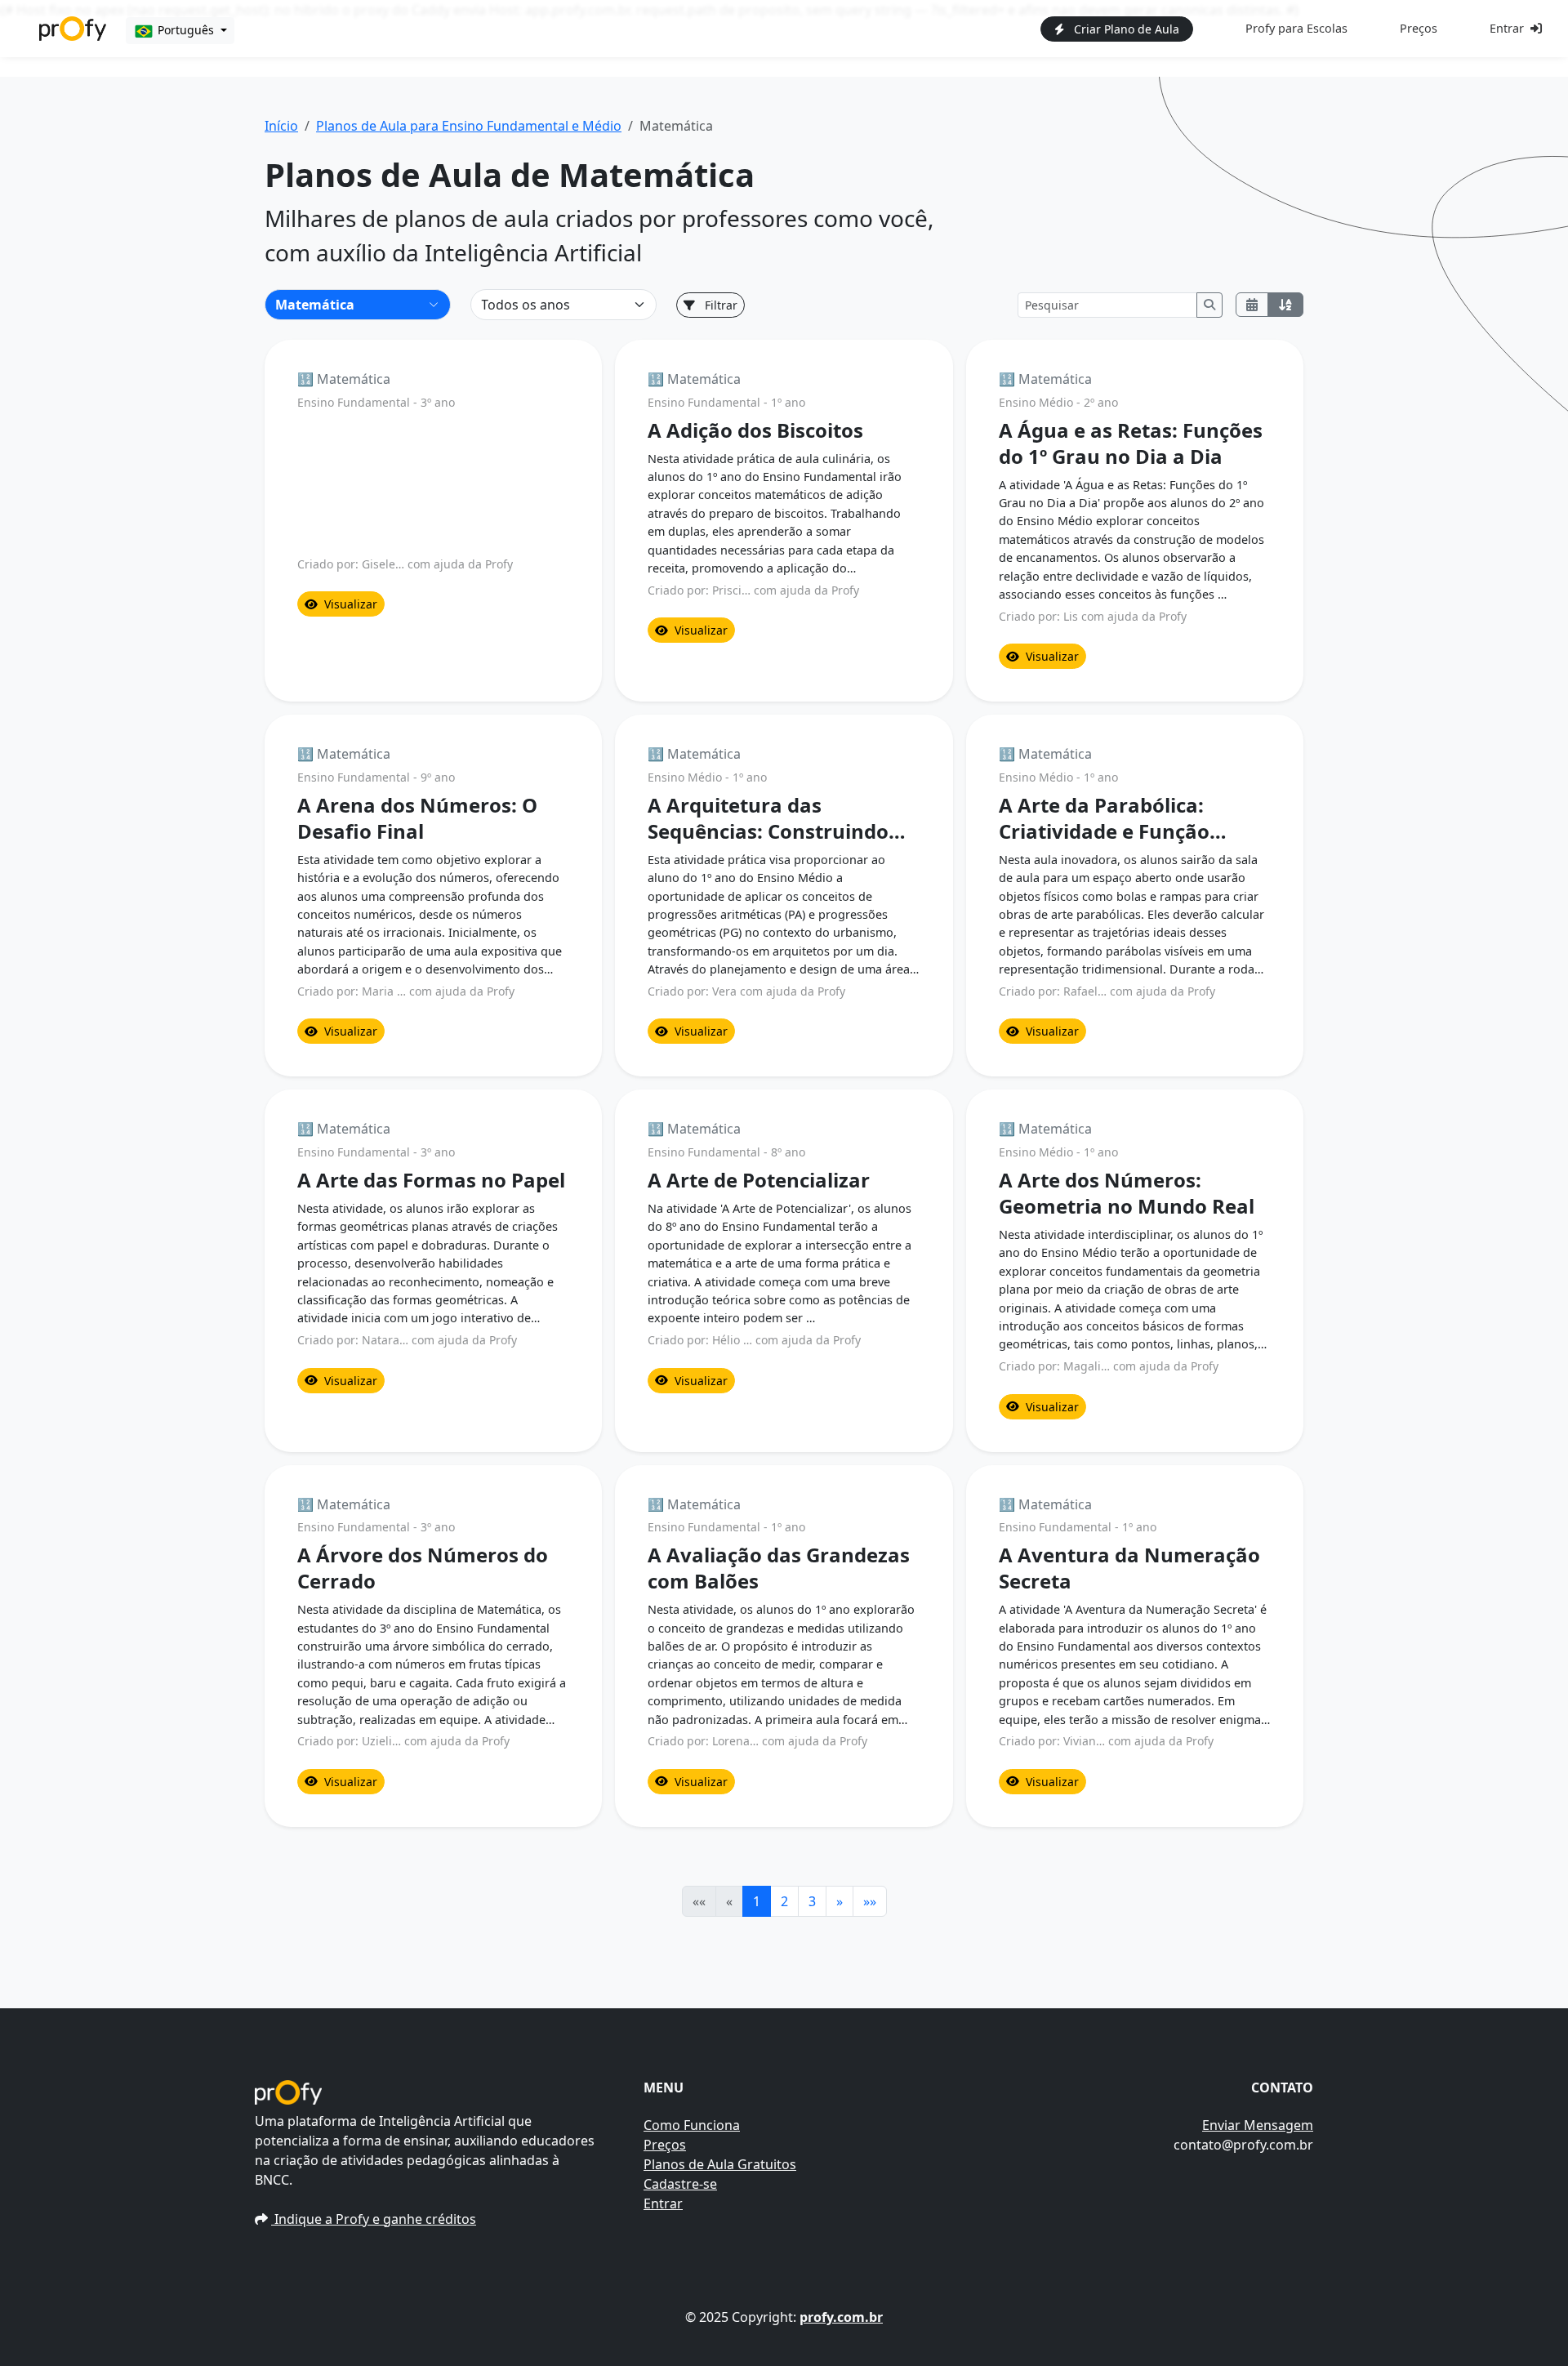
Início (281, 126)
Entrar (1507, 28)
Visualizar (351, 604)
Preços (1419, 28)
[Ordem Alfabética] (1285, 305)
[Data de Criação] (1252, 305)
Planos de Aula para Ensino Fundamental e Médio (469, 126)
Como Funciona (692, 2125)
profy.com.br (841, 2317)
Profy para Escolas (1296, 28)
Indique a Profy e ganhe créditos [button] (374, 2219)
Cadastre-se (680, 2184)
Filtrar (719, 305)
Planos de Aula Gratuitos (720, 2164)
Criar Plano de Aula (1125, 29)
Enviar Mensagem (1258, 2125)
